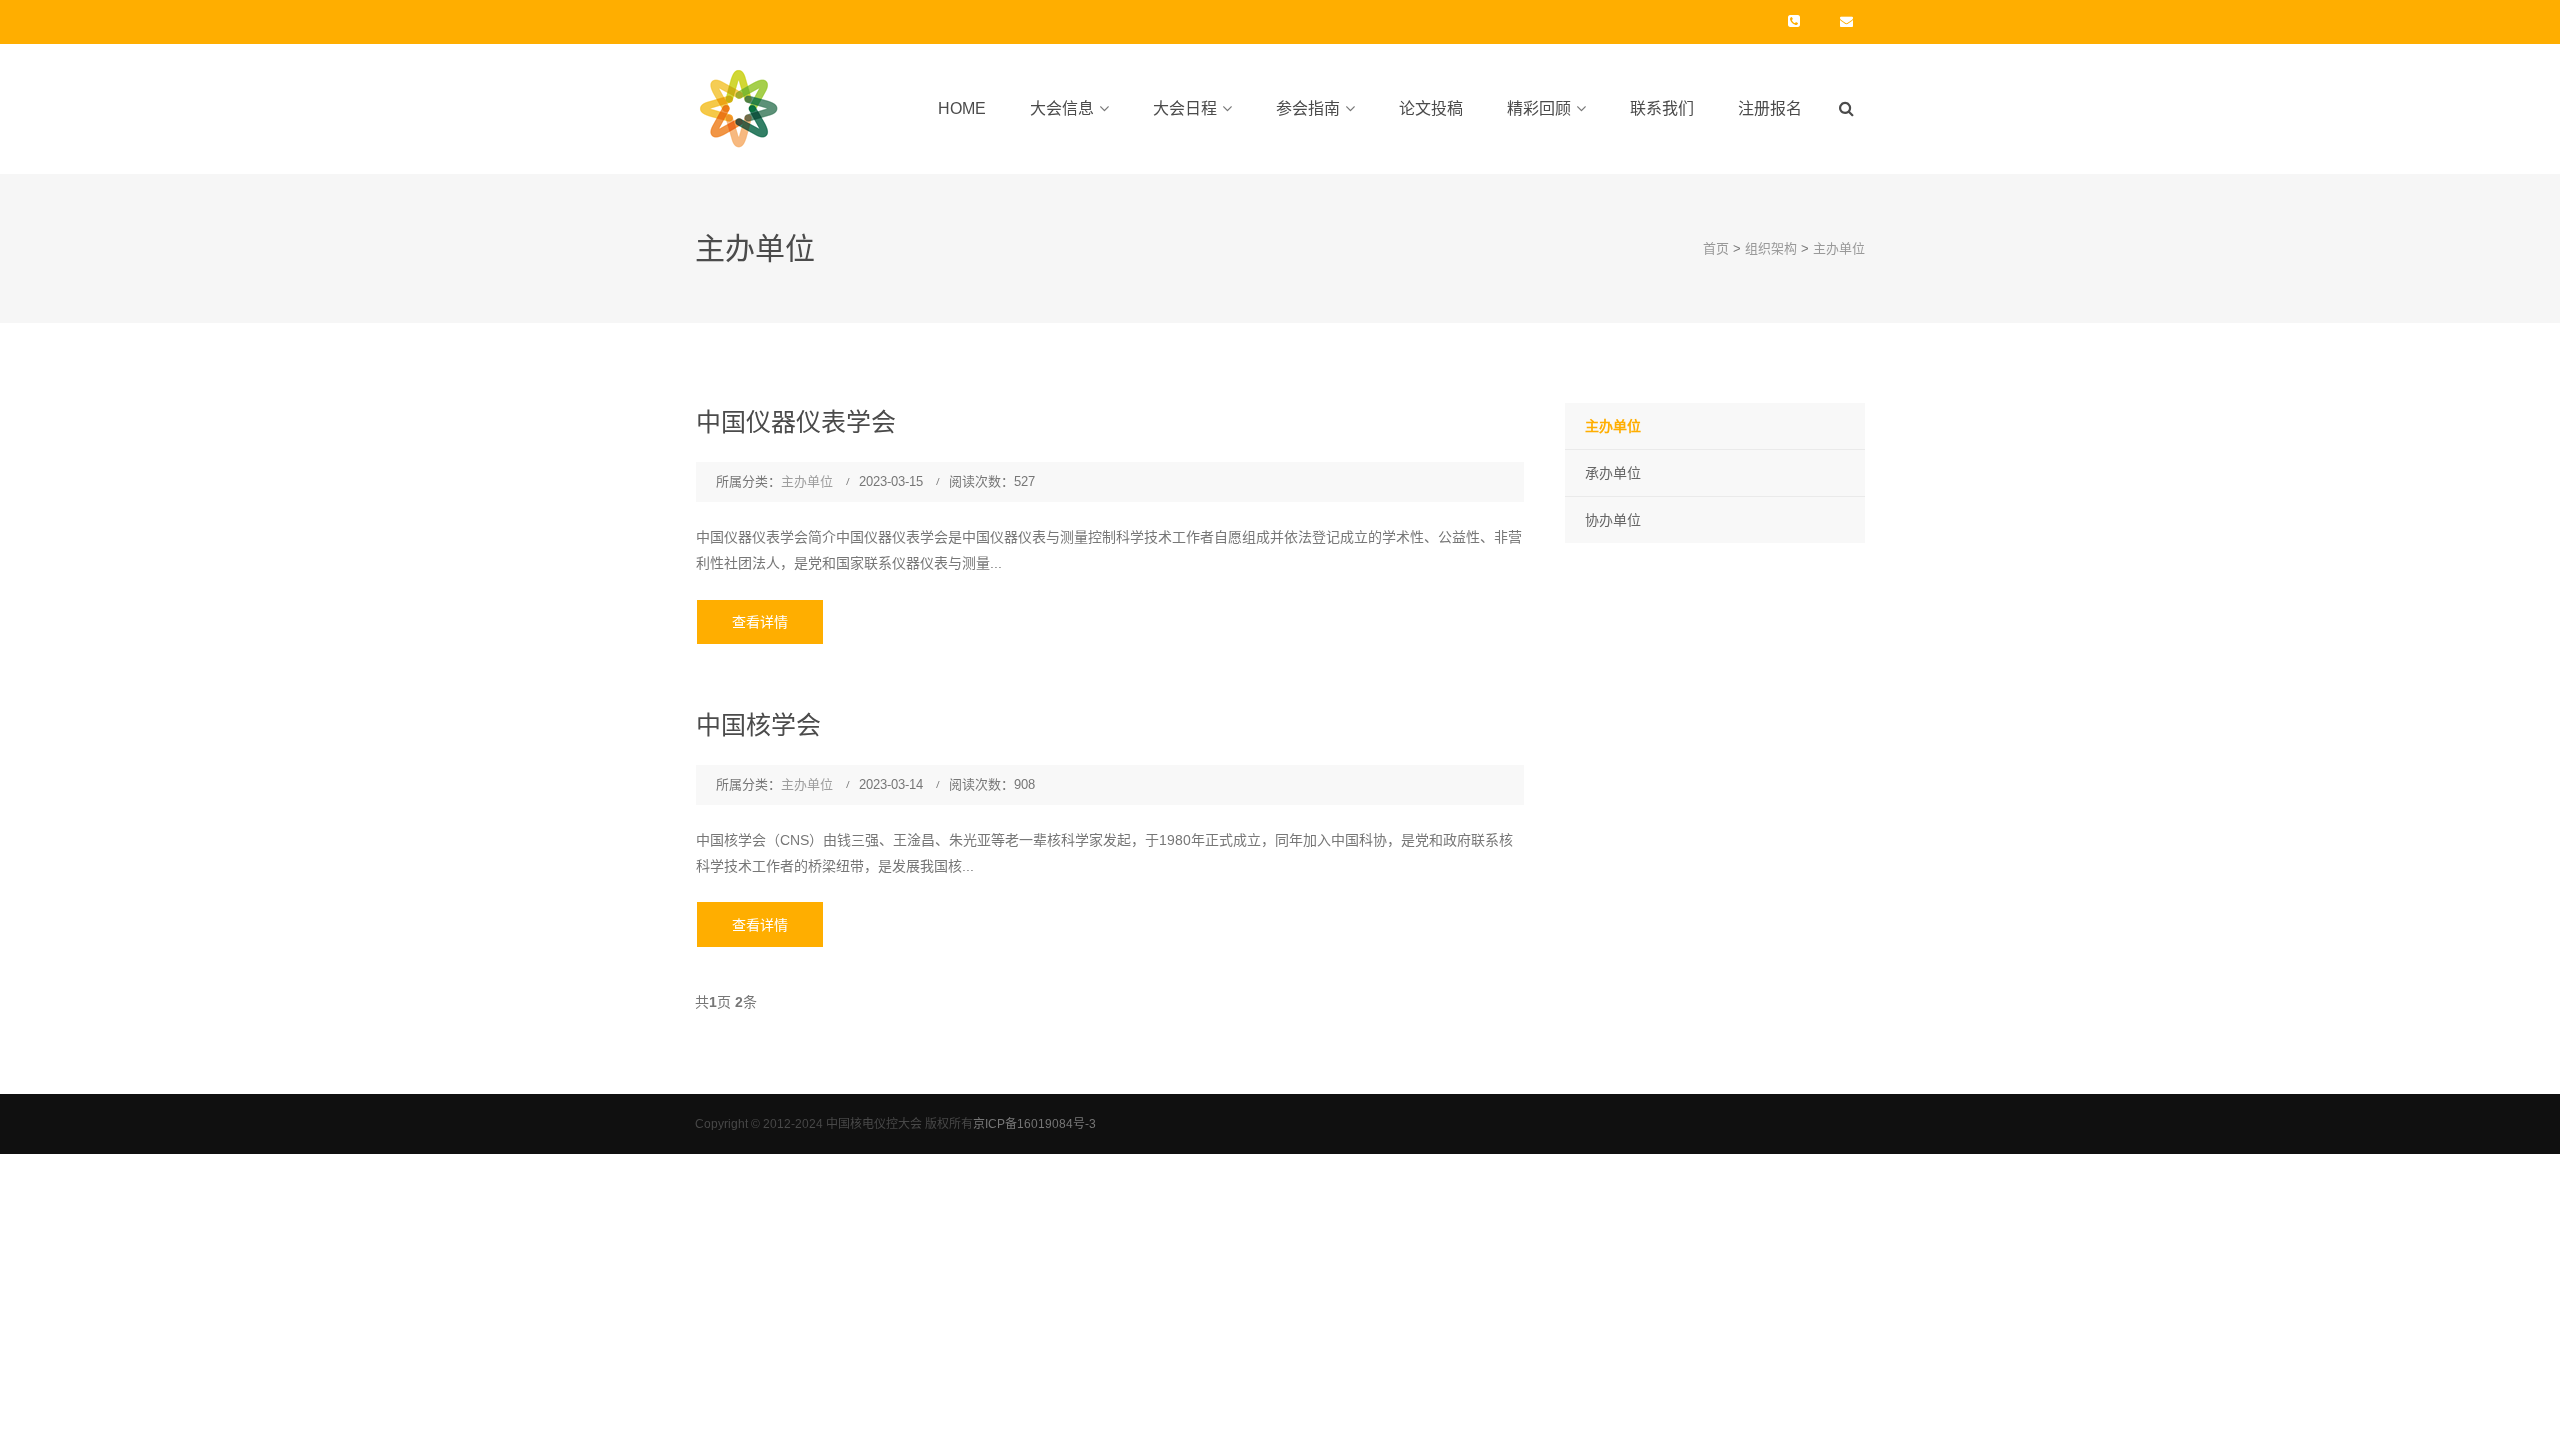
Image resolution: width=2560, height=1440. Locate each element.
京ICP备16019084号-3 (1034, 1124)
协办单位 (1613, 520)
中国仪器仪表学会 (796, 422)
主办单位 (1839, 248)
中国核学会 (758, 725)
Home (962, 108)
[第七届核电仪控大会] (742, 108)
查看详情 (760, 622)
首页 (1716, 248)
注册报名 (1770, 108)
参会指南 (1308, 108)
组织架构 (1771, 248)
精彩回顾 (1539, 108)
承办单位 (1613, 473)
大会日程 (1185, 108)
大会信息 (1062, 108)
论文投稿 (1431, 108)
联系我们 (1662, 108)
